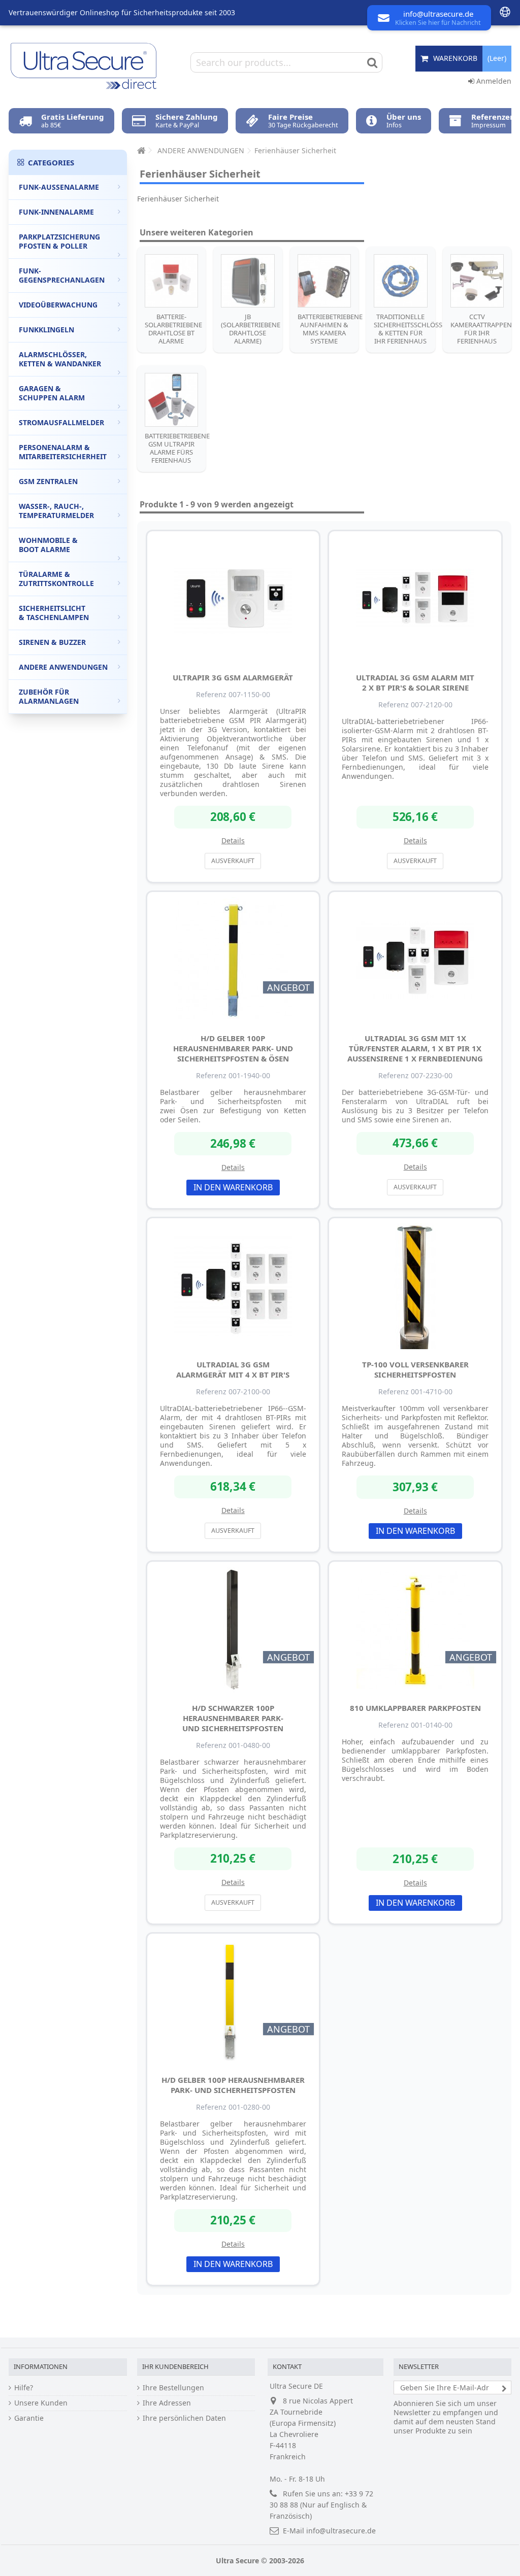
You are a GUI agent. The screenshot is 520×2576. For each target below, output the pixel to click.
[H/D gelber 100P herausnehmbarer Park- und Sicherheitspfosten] (233, 2002)
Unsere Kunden (41, 2403)
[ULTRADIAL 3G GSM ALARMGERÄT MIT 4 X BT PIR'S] (233, 1286)
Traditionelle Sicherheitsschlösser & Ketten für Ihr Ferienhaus (412, 329)
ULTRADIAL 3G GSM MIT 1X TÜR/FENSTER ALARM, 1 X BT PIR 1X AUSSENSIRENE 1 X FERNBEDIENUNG (415, 1048)
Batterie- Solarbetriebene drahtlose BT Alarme (173, 329)
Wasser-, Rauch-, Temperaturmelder (56, 511)
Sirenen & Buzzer (52, 642)
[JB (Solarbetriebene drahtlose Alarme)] (248, 281)
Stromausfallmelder (61, 422)
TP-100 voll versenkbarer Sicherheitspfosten (415, 1369)
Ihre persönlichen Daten (184, 2418)
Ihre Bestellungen (173, 2388)
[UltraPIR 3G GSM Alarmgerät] (233, 599)
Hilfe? (24, 2388)
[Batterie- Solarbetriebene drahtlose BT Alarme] (172, 281)
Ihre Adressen (167, 2403)
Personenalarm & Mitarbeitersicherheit (63, 452)
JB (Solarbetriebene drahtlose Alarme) (251, 329)
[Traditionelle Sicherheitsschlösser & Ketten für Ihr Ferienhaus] (401, 281)
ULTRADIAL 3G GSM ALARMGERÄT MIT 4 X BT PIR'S (233, 1369)
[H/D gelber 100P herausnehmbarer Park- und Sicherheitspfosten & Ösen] (233, 960)
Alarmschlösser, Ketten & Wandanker (60, 359)
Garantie (29, 2418)
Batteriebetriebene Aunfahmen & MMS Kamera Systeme (330, 329)
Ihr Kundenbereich (175, 2366)
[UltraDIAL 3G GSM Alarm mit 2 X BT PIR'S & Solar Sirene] (415, 599)
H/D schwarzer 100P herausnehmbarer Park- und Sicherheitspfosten (233, 1718)
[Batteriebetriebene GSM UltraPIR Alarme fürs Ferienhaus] (172, 400)
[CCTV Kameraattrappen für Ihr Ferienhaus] (477, 281)
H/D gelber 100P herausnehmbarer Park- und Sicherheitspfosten (233, 2085)
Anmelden (493, 81)
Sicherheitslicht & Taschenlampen (54, 613)
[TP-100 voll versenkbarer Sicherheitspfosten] (415, 1286)
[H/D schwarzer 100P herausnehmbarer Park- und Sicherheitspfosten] (233, 1630)
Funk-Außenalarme (59, 187)
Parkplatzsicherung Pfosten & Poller (59, 241)
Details (233, 840)
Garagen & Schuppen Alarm (52, 393)
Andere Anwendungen (63, 667)
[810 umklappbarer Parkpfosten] (415, 1630)
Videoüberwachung (58, 305)
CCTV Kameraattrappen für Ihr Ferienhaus (481, 329)
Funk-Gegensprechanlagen (62, 275)
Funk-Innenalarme (56, 212)
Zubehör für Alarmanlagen (49, 696)
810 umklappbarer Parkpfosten (415, 1708)
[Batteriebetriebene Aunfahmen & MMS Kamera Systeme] (324, 281)
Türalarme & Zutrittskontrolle (56, 579)
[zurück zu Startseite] (140, 150)
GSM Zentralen (48, 481)
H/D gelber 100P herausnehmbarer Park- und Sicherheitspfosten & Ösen (233, 1048)
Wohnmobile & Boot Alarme (48, 545)
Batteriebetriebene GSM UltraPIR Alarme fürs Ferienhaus (177, 448)
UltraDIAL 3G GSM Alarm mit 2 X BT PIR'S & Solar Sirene (415, 682)
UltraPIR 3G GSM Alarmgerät (233, 677)
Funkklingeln (46, 330)
